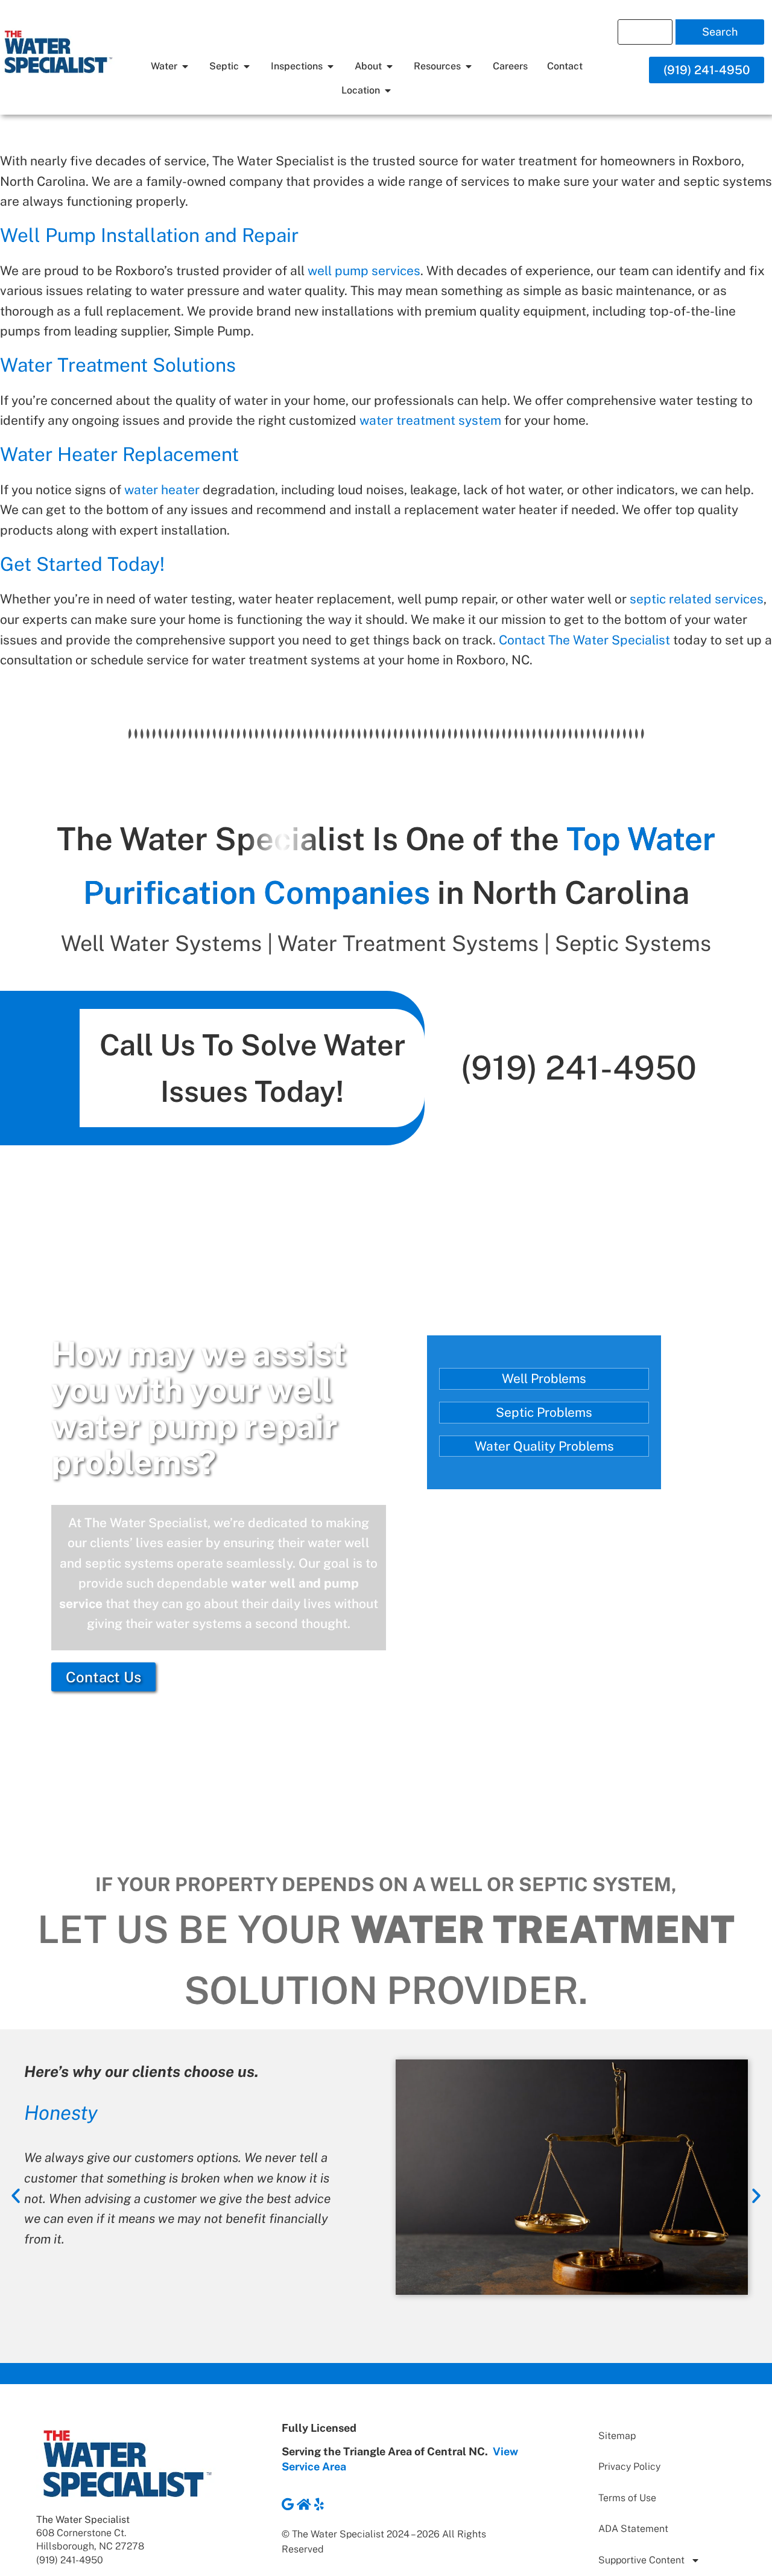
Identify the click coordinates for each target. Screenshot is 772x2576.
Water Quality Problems (544, 1446)
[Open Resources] (469, 66)
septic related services (697, 599)
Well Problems (544, 1379)
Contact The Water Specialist (584, 640)
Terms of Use (627, 2498)
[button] (16, 2196)
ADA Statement (633, 2529)
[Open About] (390, 66)
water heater (162, 490)
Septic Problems (544, 1412)
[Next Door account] (304, 2504)
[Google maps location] (288, 2504)
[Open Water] (185, 66)
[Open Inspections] (331, 66)
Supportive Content (641, 2560)
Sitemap (617, 2436)
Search (720, 32)
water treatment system (430, 420)
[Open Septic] (247, 66)
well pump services (364, 271)
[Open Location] (388, 91)
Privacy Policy (629, 2466)
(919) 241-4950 (579, 1067)
